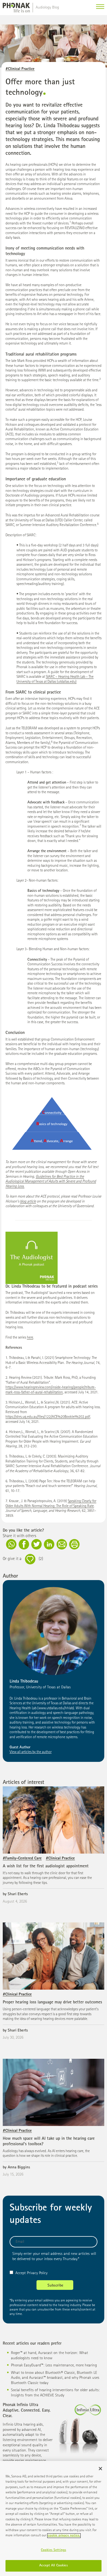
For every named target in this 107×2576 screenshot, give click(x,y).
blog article (28, 1202)
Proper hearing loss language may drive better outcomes (52, 2003)
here (30, 1338)
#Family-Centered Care (22, 1858)
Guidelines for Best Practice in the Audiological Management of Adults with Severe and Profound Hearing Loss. (51, 1182)
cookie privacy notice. (64, 2536)
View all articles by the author (31, 1752)
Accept (21, 2273)
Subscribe (55, 2286)
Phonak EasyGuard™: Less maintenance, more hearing (54, 2365)
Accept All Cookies (53, 2566)
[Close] (100, 2469)
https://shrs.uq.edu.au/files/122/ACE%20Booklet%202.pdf (48, 1417)
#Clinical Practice (20, 69)
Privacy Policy (37, 2273)
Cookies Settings (54, 2550)
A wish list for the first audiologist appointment (46, 1867)
